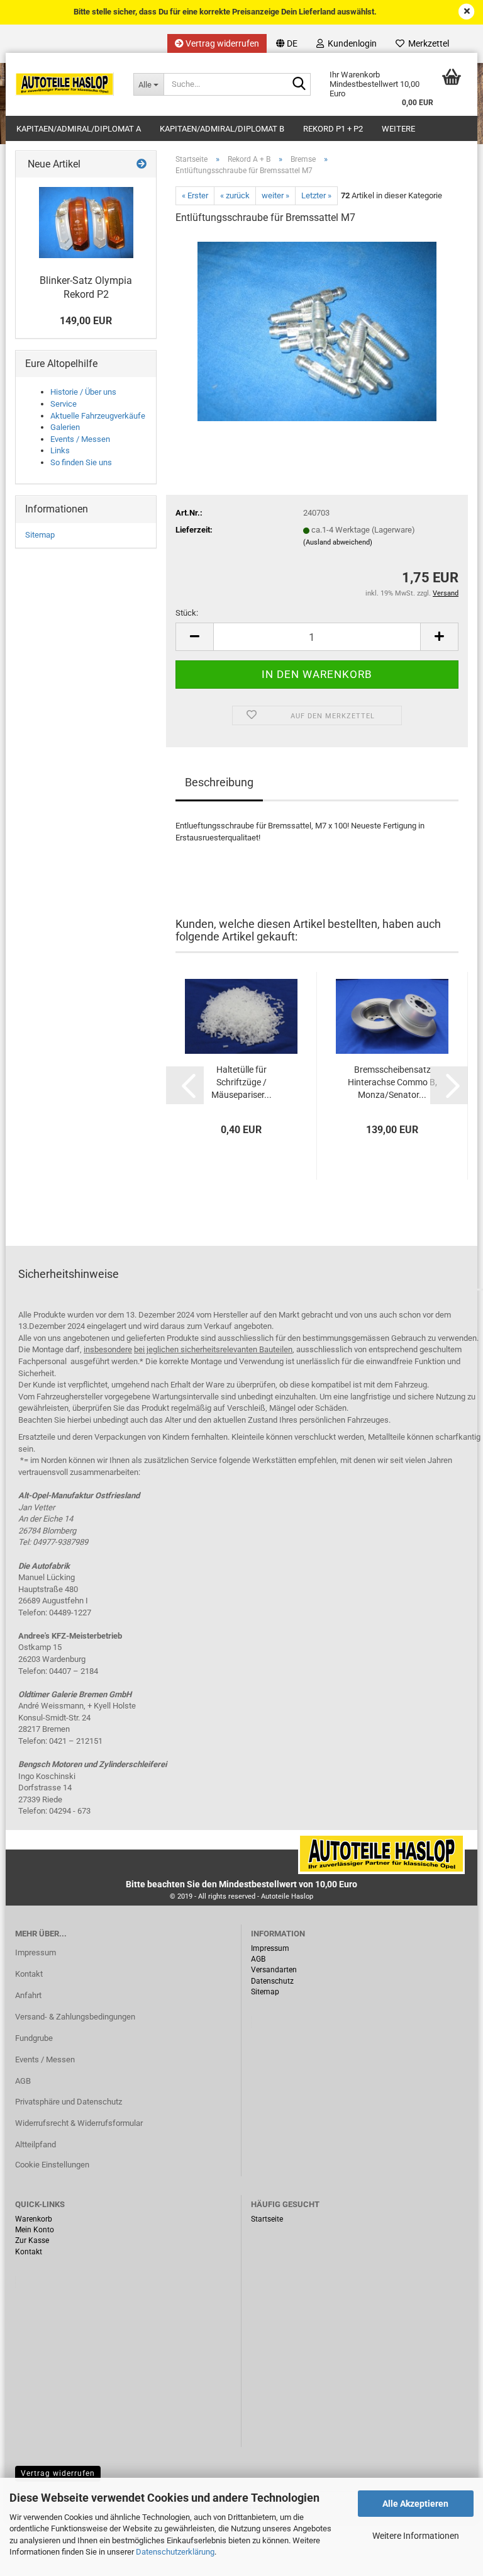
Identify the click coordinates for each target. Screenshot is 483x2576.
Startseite (267, 2219)
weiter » (275, 195)
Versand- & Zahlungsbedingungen (75, 2017)
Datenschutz (272, 1981)
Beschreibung (219, 782)
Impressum (36, 1952)
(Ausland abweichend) (338, 542)
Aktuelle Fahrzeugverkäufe (98, 416)
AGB (23, 2081)
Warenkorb (34, 2219)
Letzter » (316, 195)
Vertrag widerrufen (221, 43)
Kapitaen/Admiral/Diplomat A (79, 129)
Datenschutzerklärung (175, 2552)
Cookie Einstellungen (52, 2165)
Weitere (398, 129)
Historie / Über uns (83, 392)
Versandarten (274, 1970)
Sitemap (40, 535)
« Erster (195, 195)
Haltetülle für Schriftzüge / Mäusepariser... (241, 1082)
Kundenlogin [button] (350, 43)
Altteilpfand (36, 2144)
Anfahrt (28, 1995)
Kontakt (29, 1974)
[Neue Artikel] (142, 165)
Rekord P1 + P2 (333, 129)
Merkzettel (427, 43)
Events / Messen (80, 439)
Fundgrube (34, 2038)
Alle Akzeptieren (415, 2504)
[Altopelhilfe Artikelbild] (317, 331)
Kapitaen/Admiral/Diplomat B (222, 129)
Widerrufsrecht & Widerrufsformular (79, 2123)
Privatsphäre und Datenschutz (69, 2102)
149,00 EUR (86, 321)
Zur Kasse (32, 2240)
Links (60, 450)
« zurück (235, 195)
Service (64, 404)
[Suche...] (299, 85)
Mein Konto (35, 2230)
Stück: (187, 613)
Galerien (65, 427)
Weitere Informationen (416, 2536)
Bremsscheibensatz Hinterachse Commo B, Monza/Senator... (392, 1082)
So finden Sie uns (81, 462)
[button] (287, 43)
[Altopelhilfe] (65, 84)
